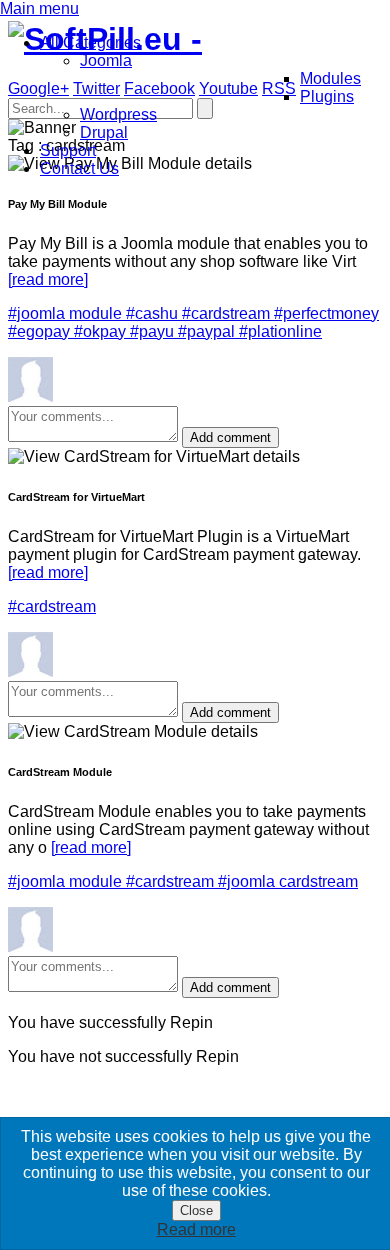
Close (196, 1210)
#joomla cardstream (288, 881)
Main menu (39, 8)
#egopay (41, 331)
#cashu (154, 313)
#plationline (280, 331)
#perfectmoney (326, 313)
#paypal (208, 331)
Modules (330, 78)
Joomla (106, 60)
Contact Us (79, 168)
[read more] (48, 279)
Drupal (104, 132)
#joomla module (67, 313)
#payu (154, 331)
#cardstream (228, 313)
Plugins (327, 96)
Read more (196, 1229)
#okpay (102, 331)
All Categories (90, 42)
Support (68, 150)
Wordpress (118, 114)
